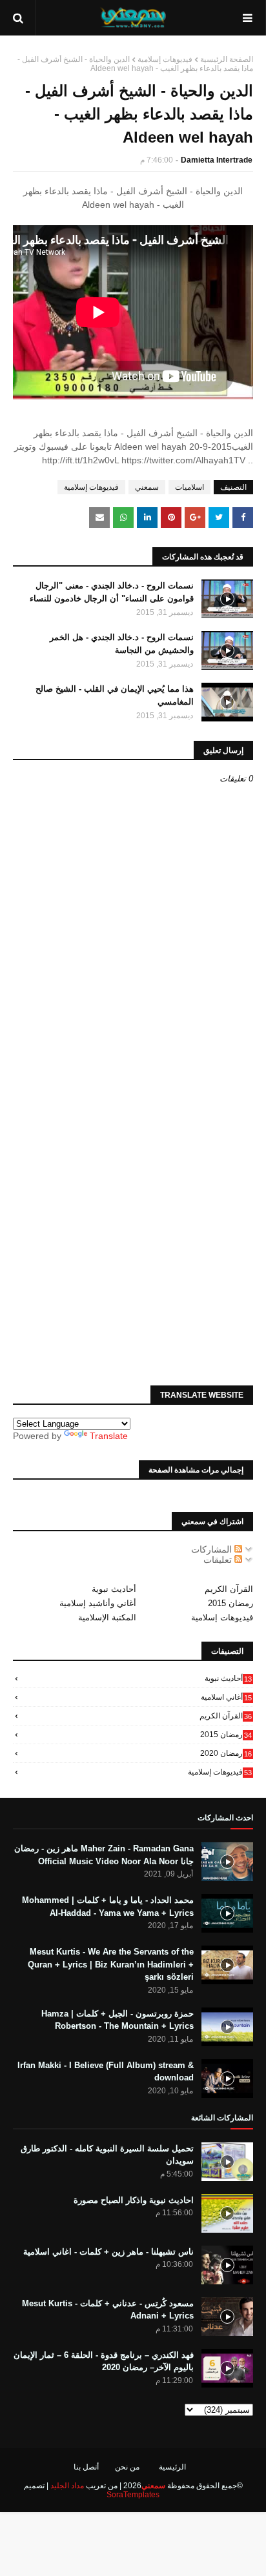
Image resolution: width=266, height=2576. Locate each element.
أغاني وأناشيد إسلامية (98, 1603)
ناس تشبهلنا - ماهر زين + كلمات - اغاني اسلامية (108, 2252)
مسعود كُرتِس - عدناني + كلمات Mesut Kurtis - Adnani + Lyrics (108, 2310)
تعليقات (219, 1560)
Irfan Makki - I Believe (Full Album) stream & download (106, 2072)
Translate (109, 1436)
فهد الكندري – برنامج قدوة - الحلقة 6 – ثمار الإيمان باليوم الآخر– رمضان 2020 (104, 2361)
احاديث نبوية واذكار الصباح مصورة (134, 2200)
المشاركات (213, 1549)
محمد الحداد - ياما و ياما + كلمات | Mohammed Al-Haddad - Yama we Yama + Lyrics (108, 1907)
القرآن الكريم (229, 1589)
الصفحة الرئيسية (227, 59)
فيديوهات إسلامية (165, 59)
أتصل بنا (86, 2467)
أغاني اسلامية (226, 1697)
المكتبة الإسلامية (107, 1617)
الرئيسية (172, 2467)
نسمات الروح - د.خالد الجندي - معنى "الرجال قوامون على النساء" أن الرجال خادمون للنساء (112, 592)
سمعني (147, 487)
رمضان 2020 (226, 1753)
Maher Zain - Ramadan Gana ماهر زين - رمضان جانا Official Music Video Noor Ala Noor (104, 1855)
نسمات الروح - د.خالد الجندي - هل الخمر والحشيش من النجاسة (122, 644)
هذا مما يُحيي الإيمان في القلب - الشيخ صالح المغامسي (115, 695)
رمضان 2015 (230, 1603)
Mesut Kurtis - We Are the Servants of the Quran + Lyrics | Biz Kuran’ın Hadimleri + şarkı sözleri (111, 1964)
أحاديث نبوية (114, 1589)
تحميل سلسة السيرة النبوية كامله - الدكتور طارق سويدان (107, 2155)
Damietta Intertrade (217, 160)
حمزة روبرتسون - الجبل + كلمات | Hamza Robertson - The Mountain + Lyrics (118, 2020)
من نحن (127, 2467)
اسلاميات (189, 487)
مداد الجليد (67, 2486)
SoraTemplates (133, 2495)
